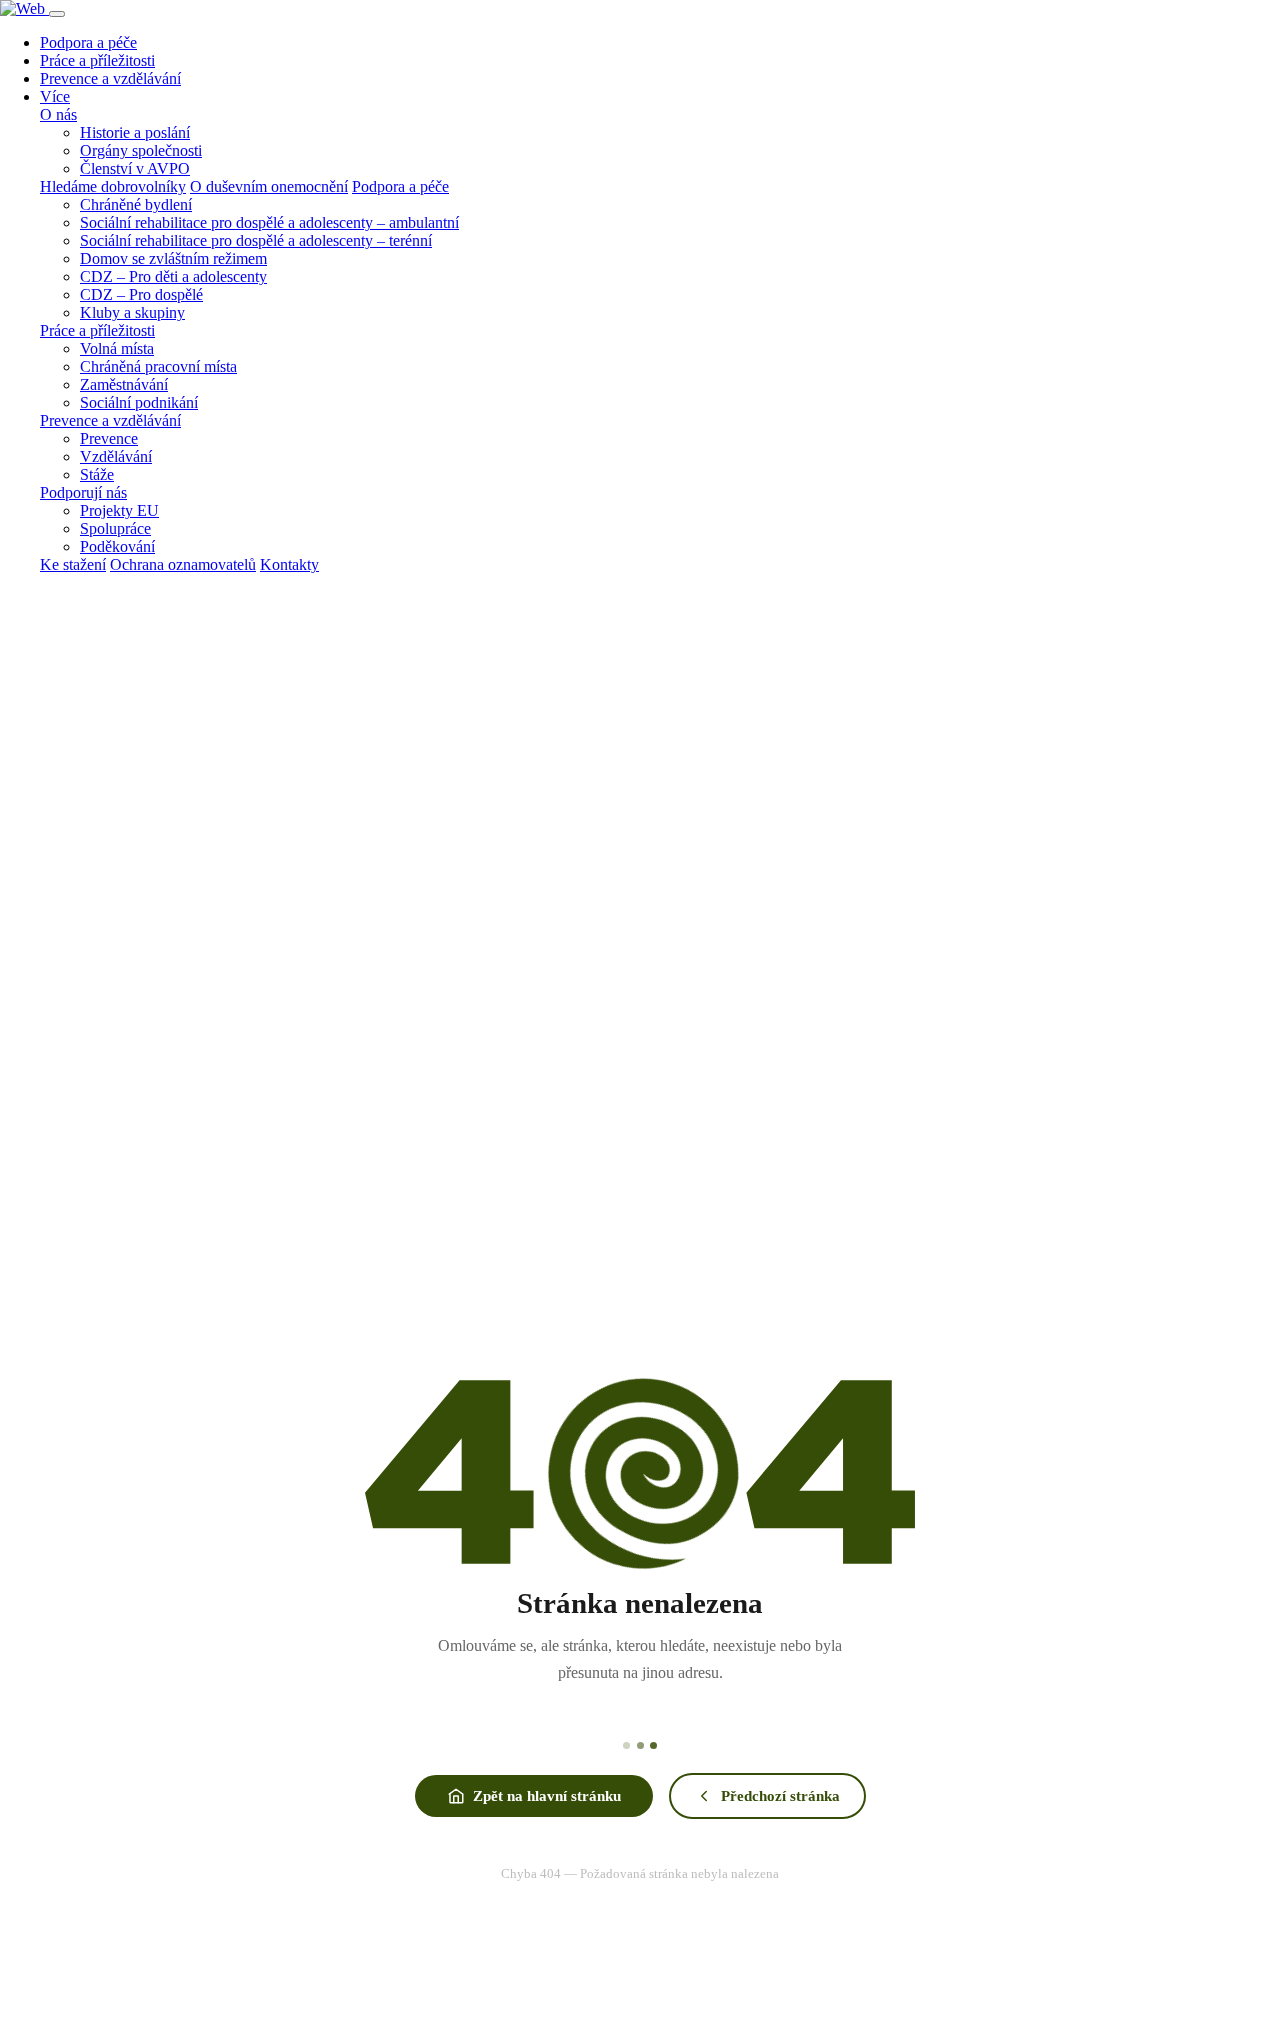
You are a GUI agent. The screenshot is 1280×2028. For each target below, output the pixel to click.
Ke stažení (73, 564)
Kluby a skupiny (132, 312)
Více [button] (55, 96)
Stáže (97, 474)
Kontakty (289, 564)
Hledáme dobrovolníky (113, 186)
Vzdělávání (116, 456)
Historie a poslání (135, 132)
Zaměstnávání (124, 384)
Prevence (109, 438)
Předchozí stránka (780, 1795)
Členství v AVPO (135, 168)
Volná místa (117, 348)
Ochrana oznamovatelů (183, 564)
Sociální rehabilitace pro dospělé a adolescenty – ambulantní (269, 222)
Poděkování (117, 546)
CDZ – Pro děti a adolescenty (173, 276)
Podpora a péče (88, 42)
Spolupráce (115, 528)
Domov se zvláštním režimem (173, 258)
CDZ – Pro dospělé (141, 294)
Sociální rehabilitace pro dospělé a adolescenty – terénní (256, 240)
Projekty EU (119, 510)
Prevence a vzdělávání (110, 78)
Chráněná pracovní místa (158, 366)
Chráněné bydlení (136, 204)
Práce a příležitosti (97, 60)
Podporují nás (83, 492)
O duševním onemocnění (269, 186)
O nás (58, 114)
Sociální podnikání (139, 402)
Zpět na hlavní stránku (547, 1795)
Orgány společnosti (141, 150)
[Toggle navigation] (57, 14)
